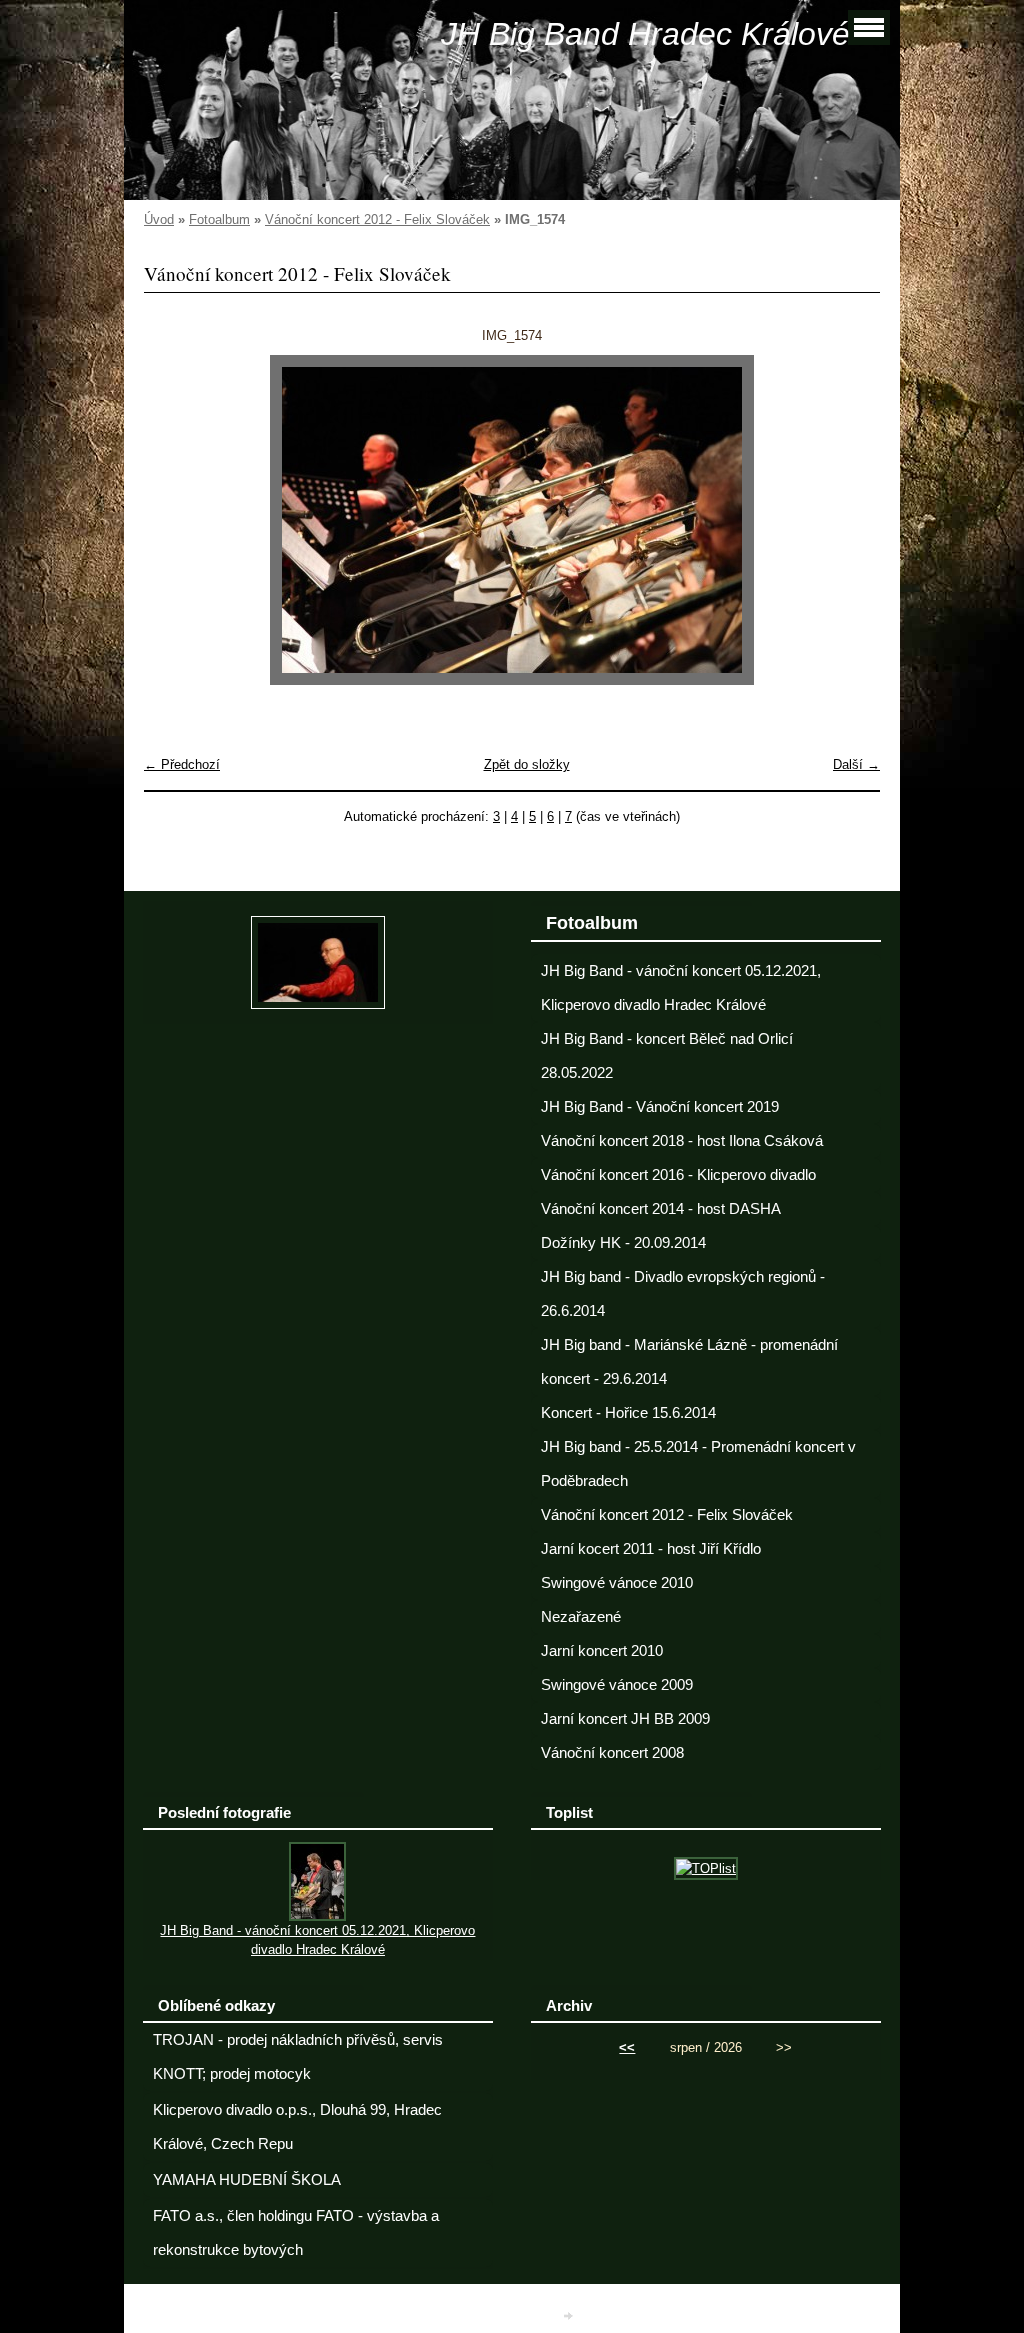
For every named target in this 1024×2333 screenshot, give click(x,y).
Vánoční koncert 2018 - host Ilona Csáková (682, 1141)
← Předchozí (182, 764)
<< (627, 2047)
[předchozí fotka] (176, 520)
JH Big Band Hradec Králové (645, 34)
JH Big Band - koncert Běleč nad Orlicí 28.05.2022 (667, 1056)
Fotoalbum (219, 219)
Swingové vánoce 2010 (617, 1583)
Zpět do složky (527, 764)
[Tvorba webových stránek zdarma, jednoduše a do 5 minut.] (570, 2315)
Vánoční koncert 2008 (612, 1753)
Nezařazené (581, 1617)
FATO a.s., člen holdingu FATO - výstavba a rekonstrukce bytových (296, 2233)
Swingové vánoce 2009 (617, 1685)
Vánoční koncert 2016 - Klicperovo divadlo (678, 1175)
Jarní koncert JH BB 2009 (625, 1719)
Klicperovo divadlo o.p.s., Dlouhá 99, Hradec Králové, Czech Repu (297, 2127)
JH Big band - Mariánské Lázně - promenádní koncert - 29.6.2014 (689, 1362)
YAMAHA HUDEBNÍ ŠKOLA (247, 2180)
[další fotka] (847, 520)
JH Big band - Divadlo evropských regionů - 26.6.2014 (683, 1294)
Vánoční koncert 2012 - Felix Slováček (377, 219)
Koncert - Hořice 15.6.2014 (628, 1413)
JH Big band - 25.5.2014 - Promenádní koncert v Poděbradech (698, 1464)
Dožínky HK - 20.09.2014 (623, 1243)
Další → (856, 764)
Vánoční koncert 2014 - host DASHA (661, 1209)
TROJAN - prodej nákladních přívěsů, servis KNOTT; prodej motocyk (298, 2057)
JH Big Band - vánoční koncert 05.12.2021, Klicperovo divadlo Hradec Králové (681, 988)
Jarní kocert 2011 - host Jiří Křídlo (651, 1549)
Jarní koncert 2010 (602, 1651)
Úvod (159, 219)
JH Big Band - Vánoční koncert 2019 (660, 1107)
